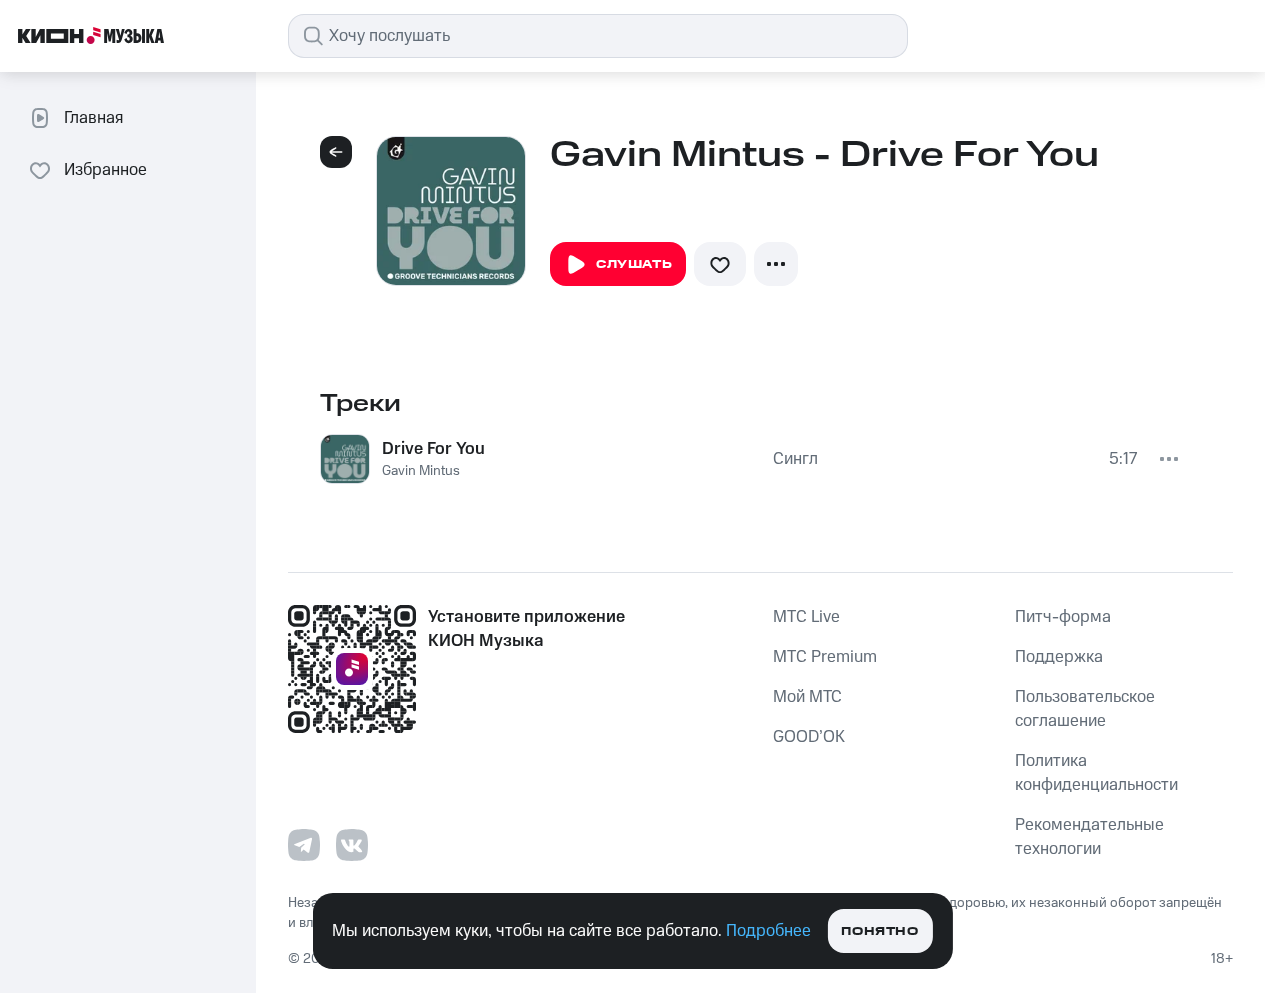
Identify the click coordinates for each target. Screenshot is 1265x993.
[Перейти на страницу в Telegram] (304, 845)
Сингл (795, 459)
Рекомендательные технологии (1089, 837)
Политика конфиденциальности (1096, 773)
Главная (93, 118)
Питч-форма (1063, 617)
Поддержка (1059, 657)
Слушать (634, 264)
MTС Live (806, 617)
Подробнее (768, 931)
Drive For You (433, 449)
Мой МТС (807, 697)
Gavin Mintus (421, 471)
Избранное (105, 170)
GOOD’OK (809, 737)
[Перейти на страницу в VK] (352, 845)
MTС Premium (825, 657)
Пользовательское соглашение (1085, 709)
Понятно (879, 931)
